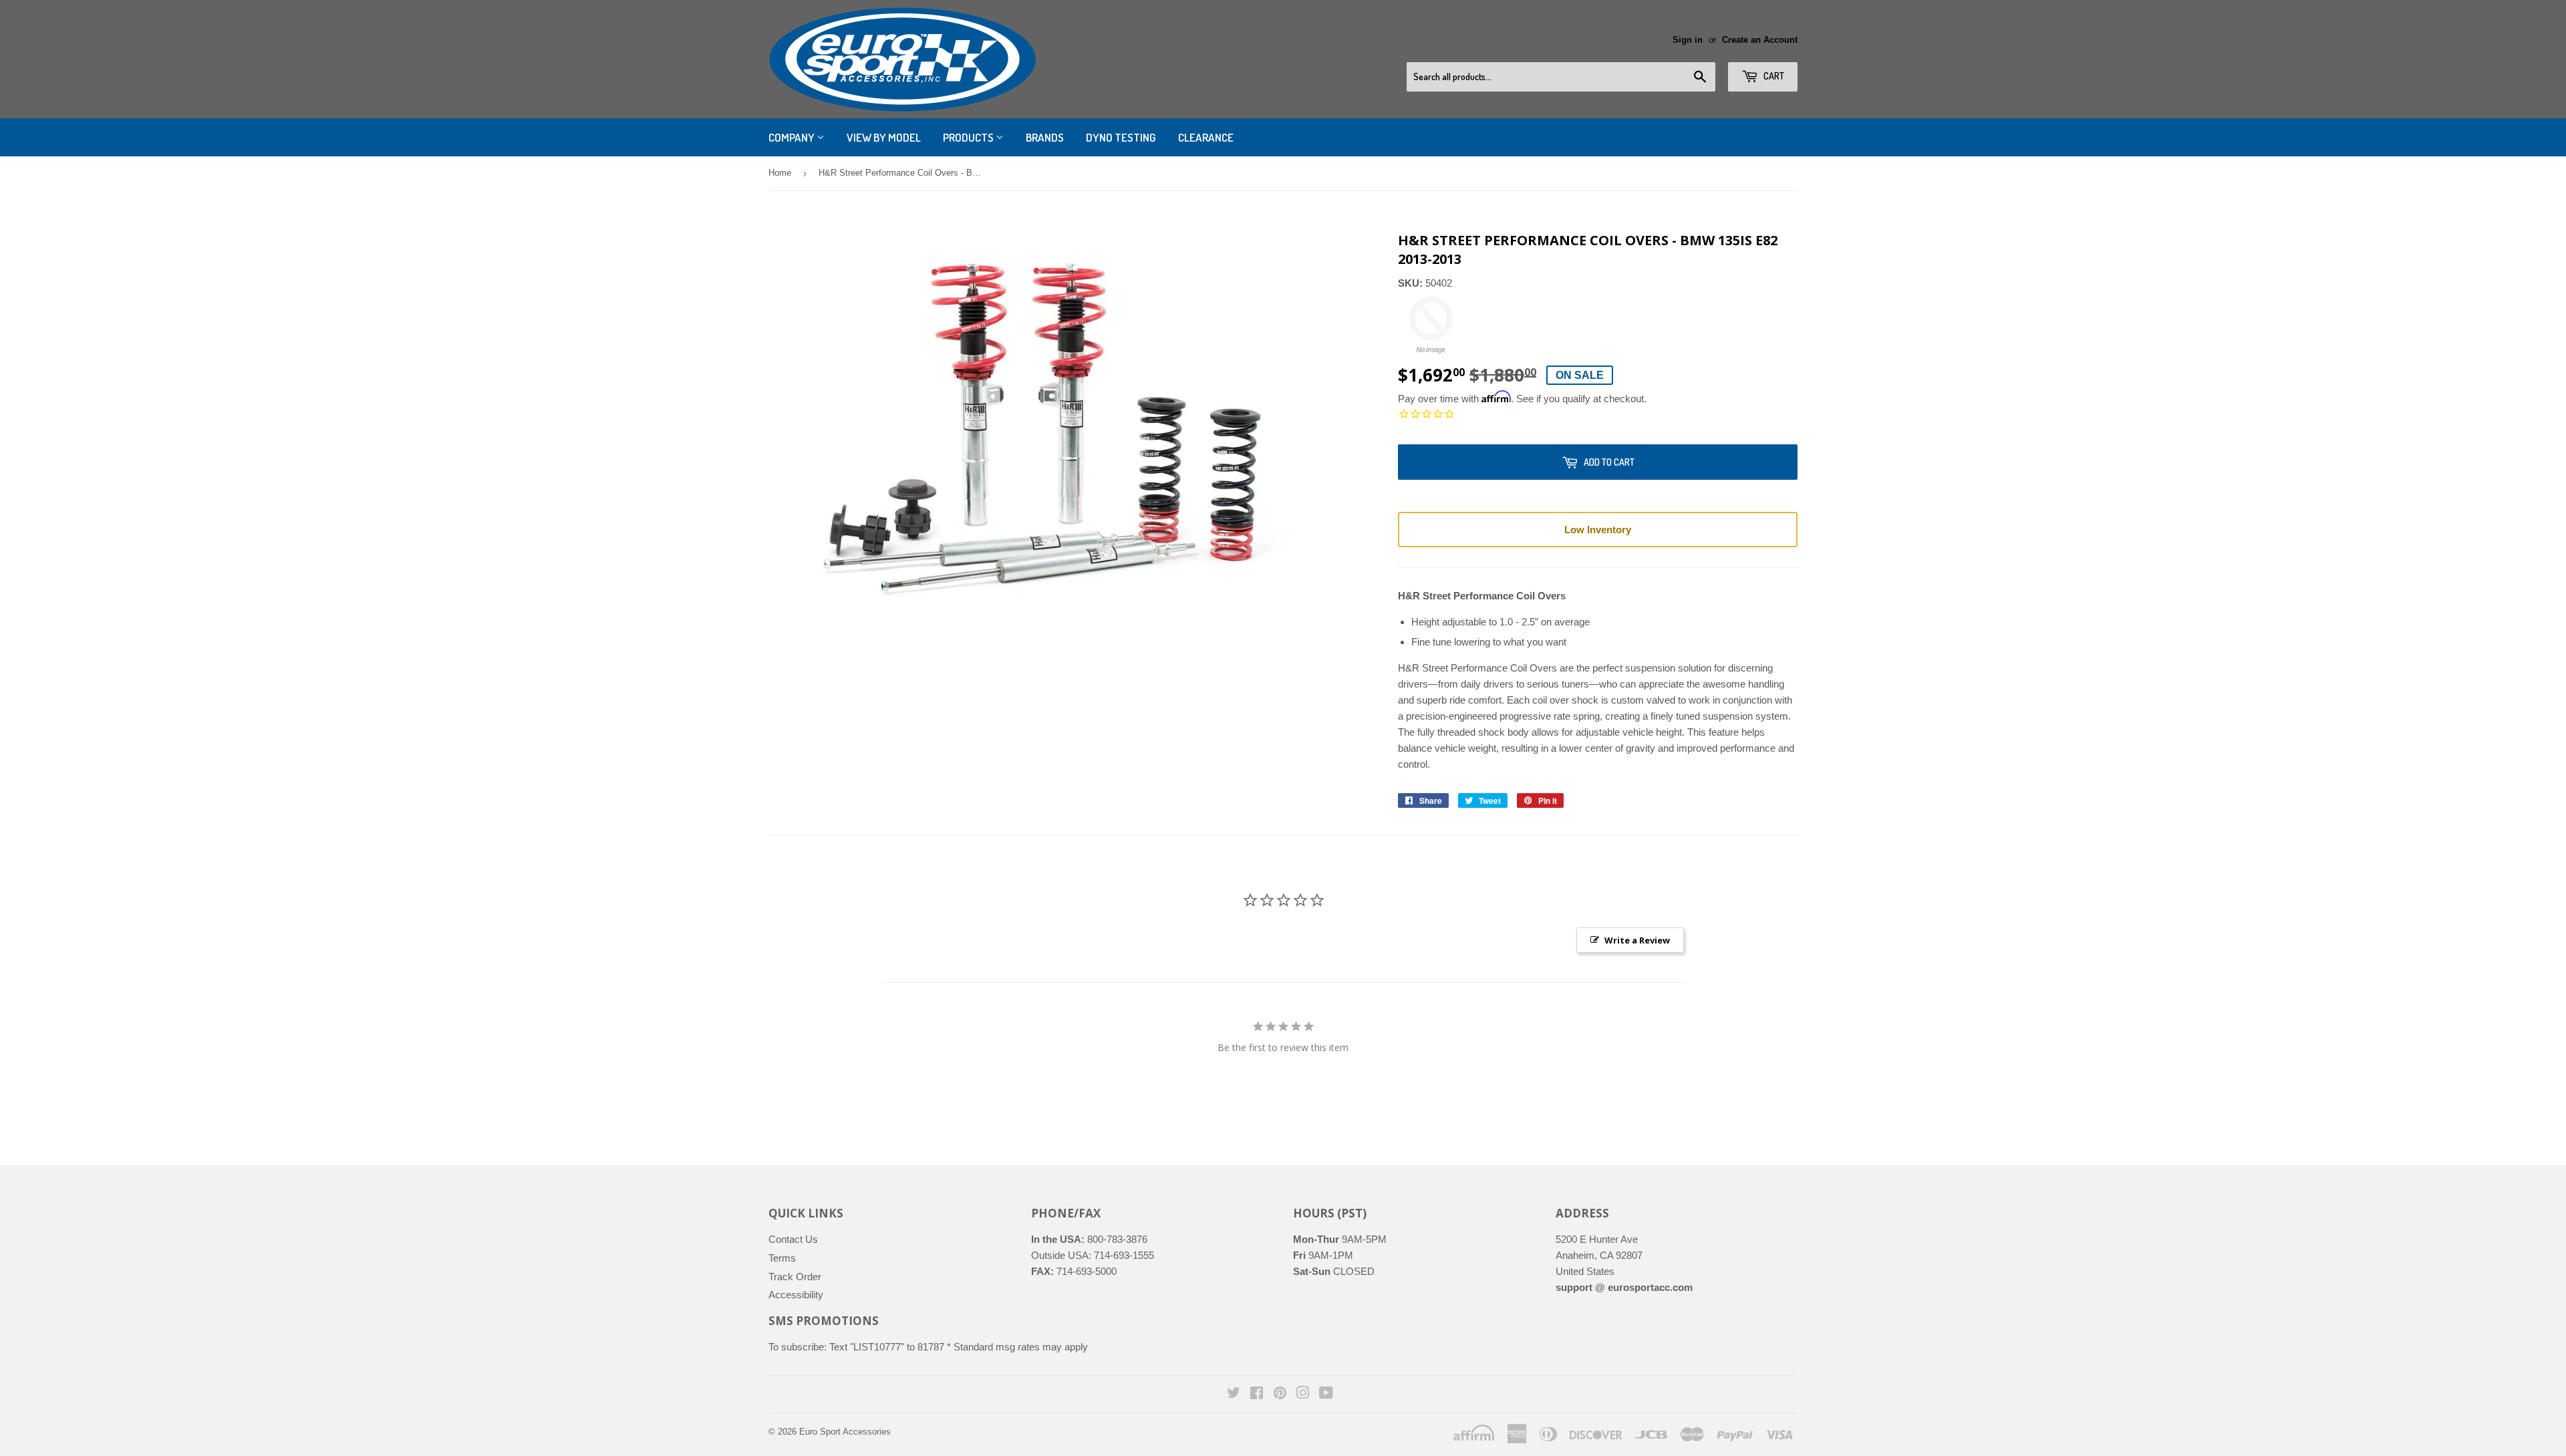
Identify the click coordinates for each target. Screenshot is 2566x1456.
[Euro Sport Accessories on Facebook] (1257, 1394)
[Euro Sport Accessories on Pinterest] (1280, 1394)
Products (969, 137)
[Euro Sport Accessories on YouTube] (1326, 1394)
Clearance (1206, 137)
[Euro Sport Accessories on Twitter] (1234, 1394)
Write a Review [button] (1637, 940)
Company (793, 137)
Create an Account (1760, 40)
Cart (1773, 76)
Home (780, 173)
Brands (1045, 137)
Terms (782, 1258)
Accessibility (796, 1295)
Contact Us (793, 1239)
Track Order (795, 1277)
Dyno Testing (1121, 137)
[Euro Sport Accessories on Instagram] (1303, 1394)
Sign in (1688, 40)
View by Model (884, 137)
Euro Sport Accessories (845, 1432)
